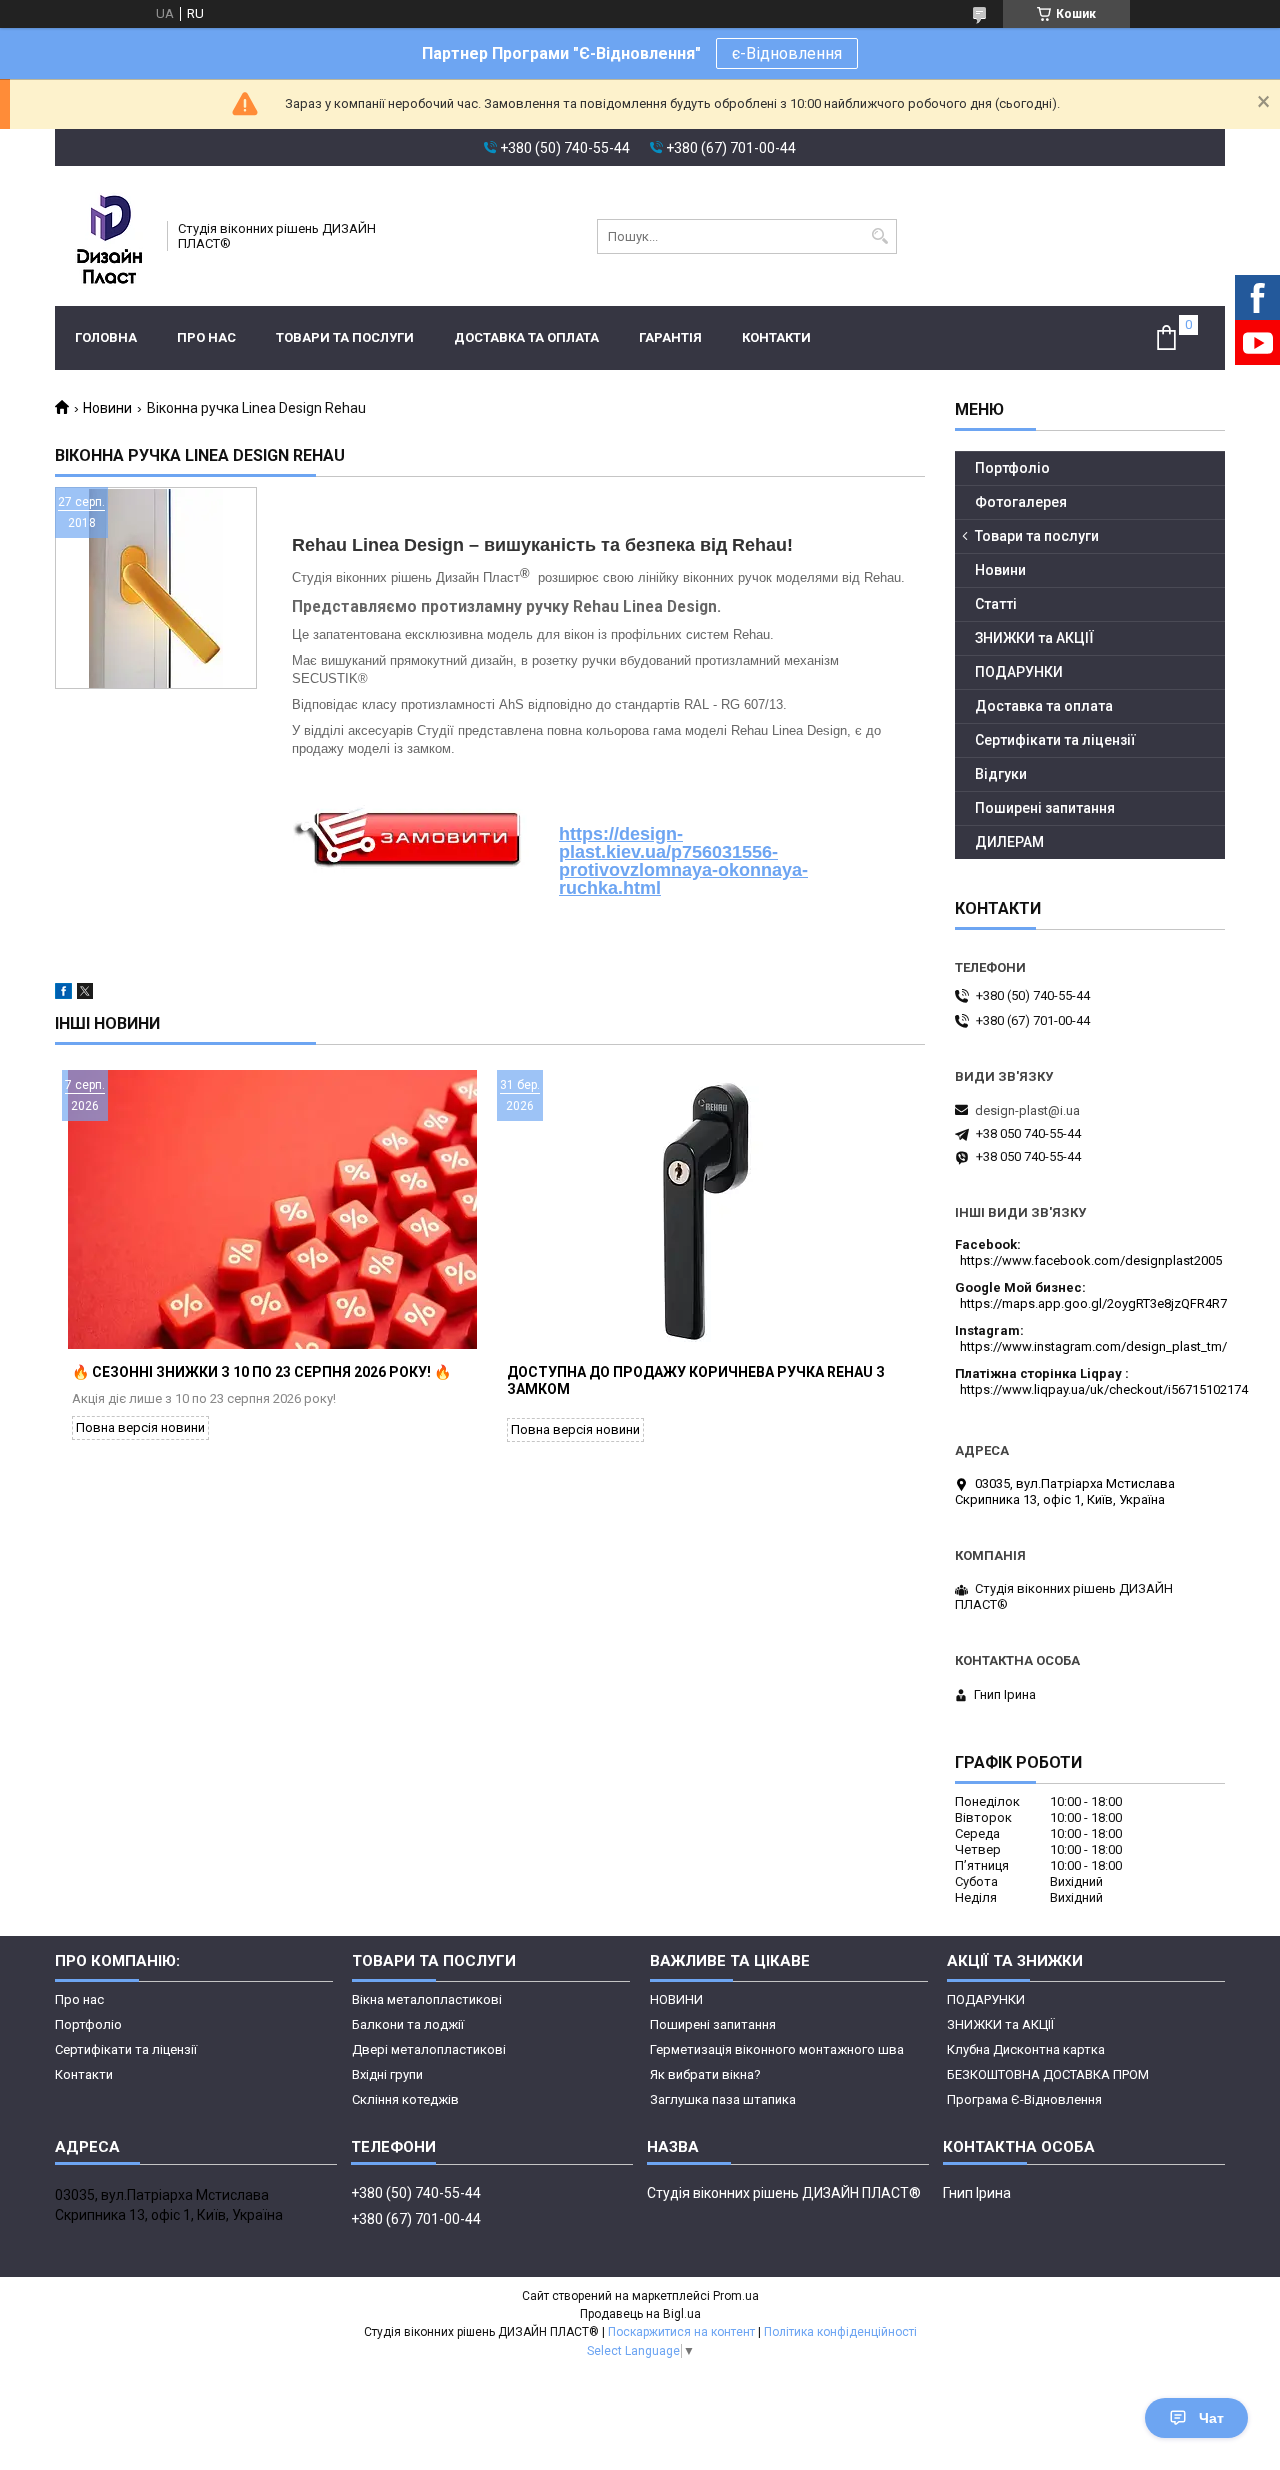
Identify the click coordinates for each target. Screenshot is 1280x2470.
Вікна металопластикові (427, 1999)
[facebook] (63, 994)
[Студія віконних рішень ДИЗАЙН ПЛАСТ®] (104, 236)
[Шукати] (879, 236)
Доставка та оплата (526, 337)
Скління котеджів (405, 2099)
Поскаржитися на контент (681, 2332)
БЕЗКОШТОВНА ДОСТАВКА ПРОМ (1048, 2074)
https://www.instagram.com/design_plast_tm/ (1093, 1346)
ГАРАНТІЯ (670, 337)
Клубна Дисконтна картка (1026, 2049)
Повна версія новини (140, 1427)
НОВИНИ (676, 1999)
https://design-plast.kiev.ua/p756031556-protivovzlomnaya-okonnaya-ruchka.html (683, 861)
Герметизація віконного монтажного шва (777, 2049)
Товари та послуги (345, 337)
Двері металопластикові (429, 2049)
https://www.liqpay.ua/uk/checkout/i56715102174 (1104, 1389)
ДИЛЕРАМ (1009, 842)
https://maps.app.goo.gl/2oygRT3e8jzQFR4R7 (1093, 1303)
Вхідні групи (387, 2074)
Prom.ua (736, 2296)
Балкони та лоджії (408, 2024)
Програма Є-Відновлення (1024, 2099)
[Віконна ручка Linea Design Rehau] (156, 588)
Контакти (776, 337)
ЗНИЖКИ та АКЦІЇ (1034, 638)
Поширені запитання (1045, 808)
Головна (106, 337)
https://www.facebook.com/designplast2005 (1091, 1260)
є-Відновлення (787, 53)
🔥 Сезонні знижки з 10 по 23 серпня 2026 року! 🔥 (261, 1372)
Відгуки (1001, 774)
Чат (1211, 2418)
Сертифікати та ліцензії (1055, 740)
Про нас (206, 337)
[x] (85, 994)
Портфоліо (1012, 468)
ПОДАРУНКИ (1019, 672)
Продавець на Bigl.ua (640, 2314)
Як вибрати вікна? (705, 2074)
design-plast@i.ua (1027, 1110)
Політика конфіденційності (840, 2332)
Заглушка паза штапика (723, 2099)
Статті (996, 604)
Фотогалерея (1021, 502)
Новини (107, 408)
